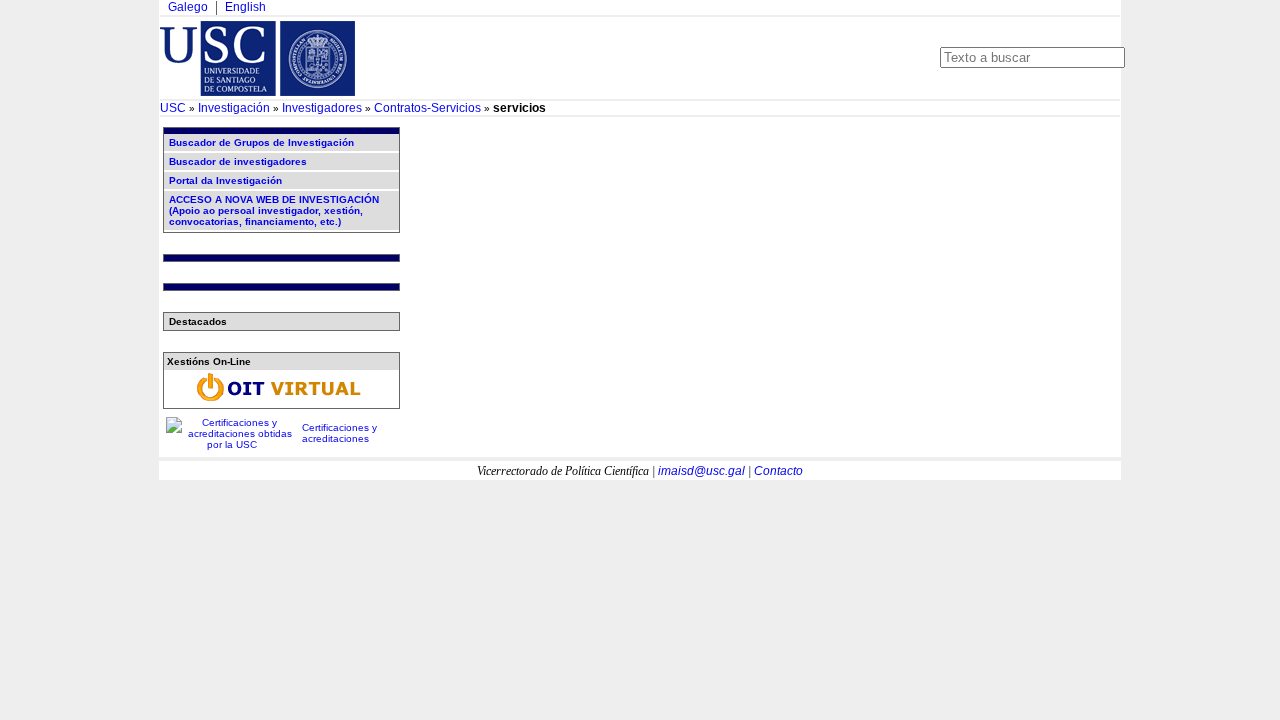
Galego (188, 7)
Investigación (234, 108)
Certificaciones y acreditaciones (339, 433)
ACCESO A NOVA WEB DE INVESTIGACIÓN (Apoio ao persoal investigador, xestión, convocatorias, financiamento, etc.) (274, 210)
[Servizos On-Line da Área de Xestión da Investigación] (281, 401)
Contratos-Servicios (427, 108)
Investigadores (322, 108)
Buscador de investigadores (238, 161)
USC (173, 108)
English (245, 7)
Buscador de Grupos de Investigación (261, 142)
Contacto (778, 471)
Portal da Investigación (225, 180)
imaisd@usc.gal (701, 471)
